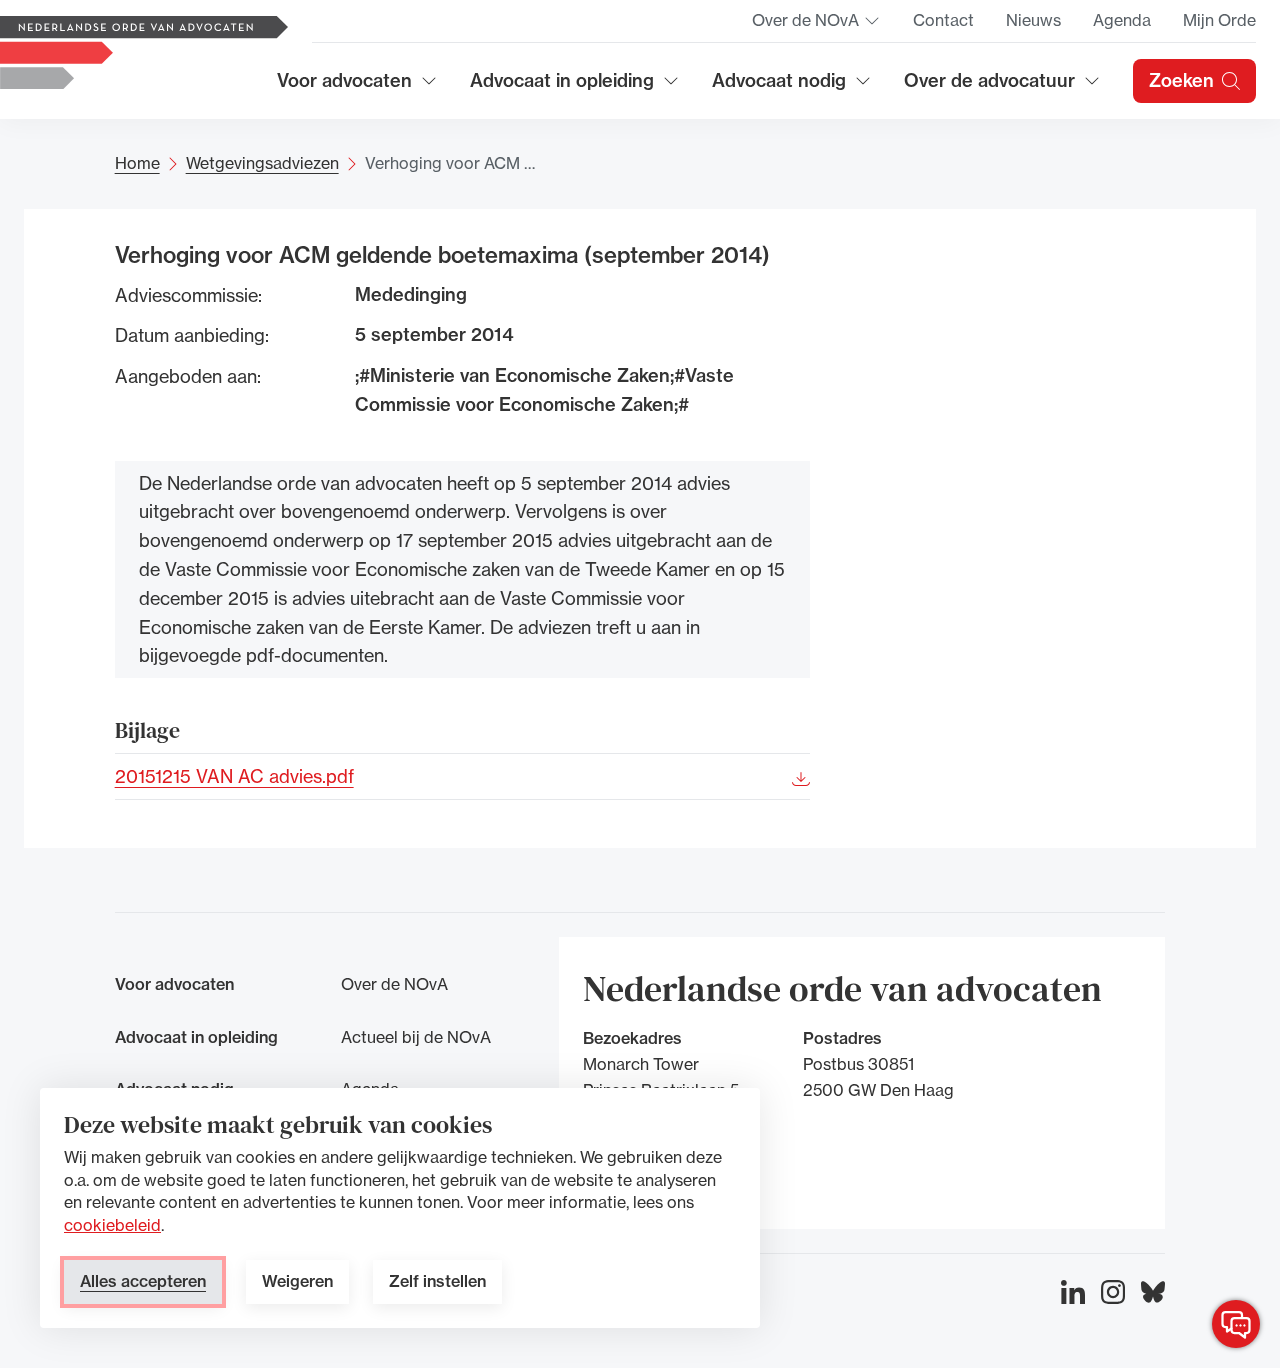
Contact (943, 20)
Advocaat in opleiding (562, 87)
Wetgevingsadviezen (262, 163)
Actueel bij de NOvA (416, 1037)
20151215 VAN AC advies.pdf (234, 776)
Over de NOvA (816, 26)
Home (137, 163)
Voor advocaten (357, 87)
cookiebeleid (112, 1225)
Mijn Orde (1219, 20)
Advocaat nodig (792, 87)
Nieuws (1033, 20)
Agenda (1122, 20)
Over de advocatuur (990, 87)
